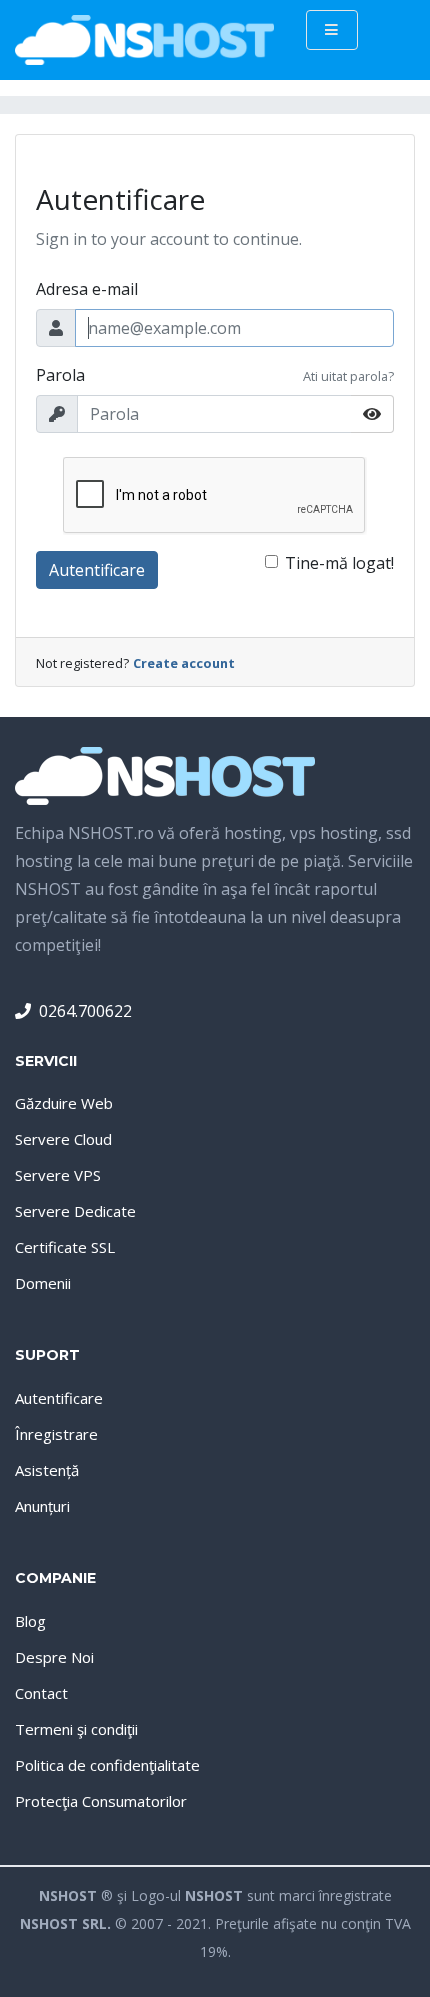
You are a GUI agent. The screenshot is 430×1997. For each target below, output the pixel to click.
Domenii (43, 1283)
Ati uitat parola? (348, 376)
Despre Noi (54, 1657)
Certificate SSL (65, 1247)
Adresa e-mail (87, 289)
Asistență (47, 1470)
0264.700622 (85, 1011)
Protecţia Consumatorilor (101, 1801)
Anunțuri (42, 1506)
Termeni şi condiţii (76, 1729)
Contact (41, 1693)
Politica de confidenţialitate (107, 1765)
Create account (184, 663)
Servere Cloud (63, 1139)
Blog (30, 1621)
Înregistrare (56, 1434)
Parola (60, 375)
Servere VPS (58, 1175)
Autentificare (97, 570)
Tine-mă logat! (339, 563)
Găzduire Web (64, 1103)
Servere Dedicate (75, 1211)
